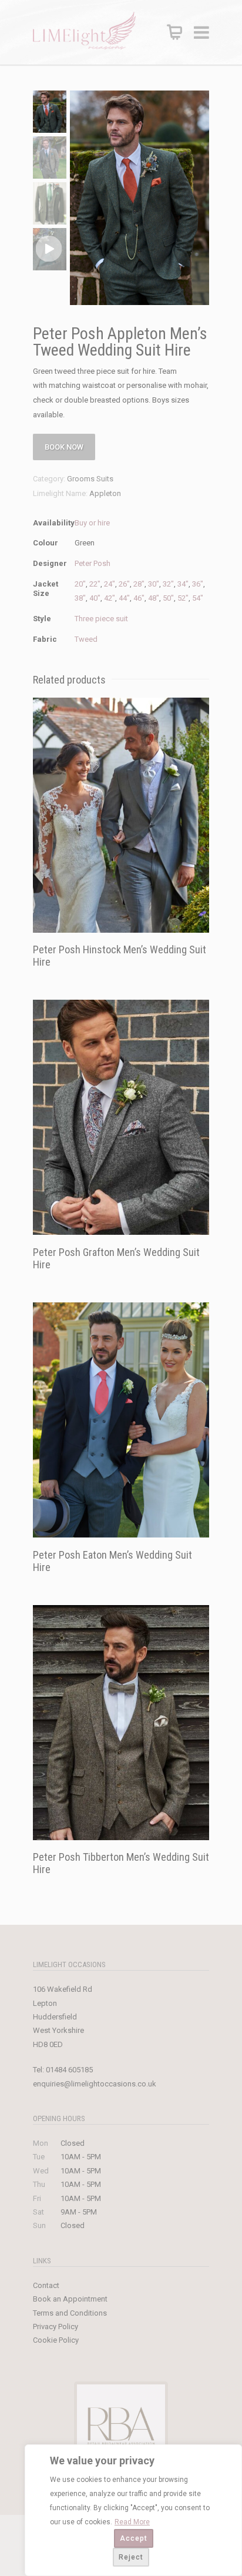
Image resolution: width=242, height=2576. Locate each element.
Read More (132, 2522)
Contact (46, 2285)
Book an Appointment (70, 2299)
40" (95, 598)
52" (183, 598)
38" (80, 598)
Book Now (64, 447)
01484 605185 (69, 2070)
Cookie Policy (56, 2340)
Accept (134, 2538)
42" (110, 598)
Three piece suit (101, 619)
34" (183, 584)
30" (154, 584)
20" (80, 584)
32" (168, 584)
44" (124, 598)
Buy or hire (92, 523)
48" (154, 598)
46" (139, 598)
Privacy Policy (56, 2327)
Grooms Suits (90, 479)
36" (198, 584)
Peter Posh (93, 563)
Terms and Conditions (70, 2313)
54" (198, 598)
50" (168, 598)
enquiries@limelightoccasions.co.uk (95, 2084)
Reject (131, 2557)
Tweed (86, 639)
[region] (133, 2510)
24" (110, 584)
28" (139, 584)
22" (95, 584)
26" (124, 584)
